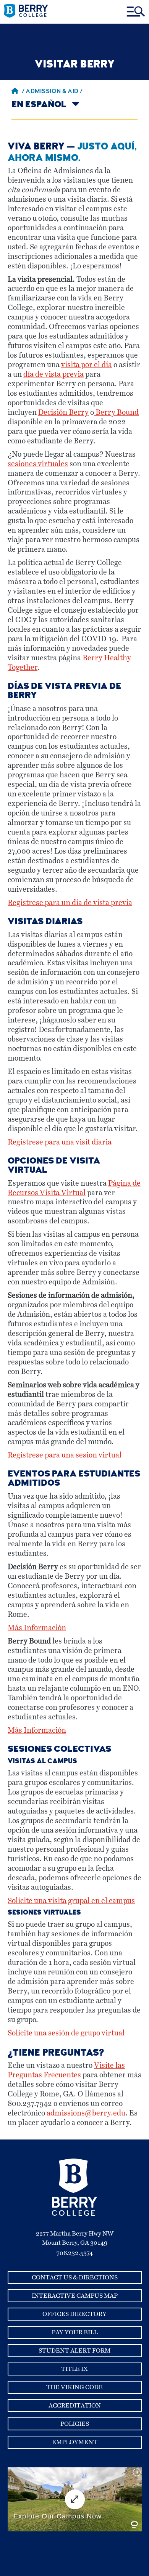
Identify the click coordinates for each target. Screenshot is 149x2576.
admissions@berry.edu (86, 2113)
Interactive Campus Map (75, 2296)
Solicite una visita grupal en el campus (71, 1901)
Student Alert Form (74, 2351)
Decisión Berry (63, 413)
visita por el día (87, 365)
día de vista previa (53, 375)
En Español (39, 105)
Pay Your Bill (75, 2332)
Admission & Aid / (54, 92)
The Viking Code (74, 2387)
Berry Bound (116, 413)
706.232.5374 (75, 2253)
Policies (75, 2424)
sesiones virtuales (38, 464)
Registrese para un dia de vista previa (70, 903)
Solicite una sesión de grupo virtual (66, 2033)
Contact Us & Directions (75, 2277)
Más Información (37, 1628)
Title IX (74, 2369)
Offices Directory (74, 2314)
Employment (75, 2442)
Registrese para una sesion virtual (65, 1455)
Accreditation (75, 2406)
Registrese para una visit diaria (60, 1142)
